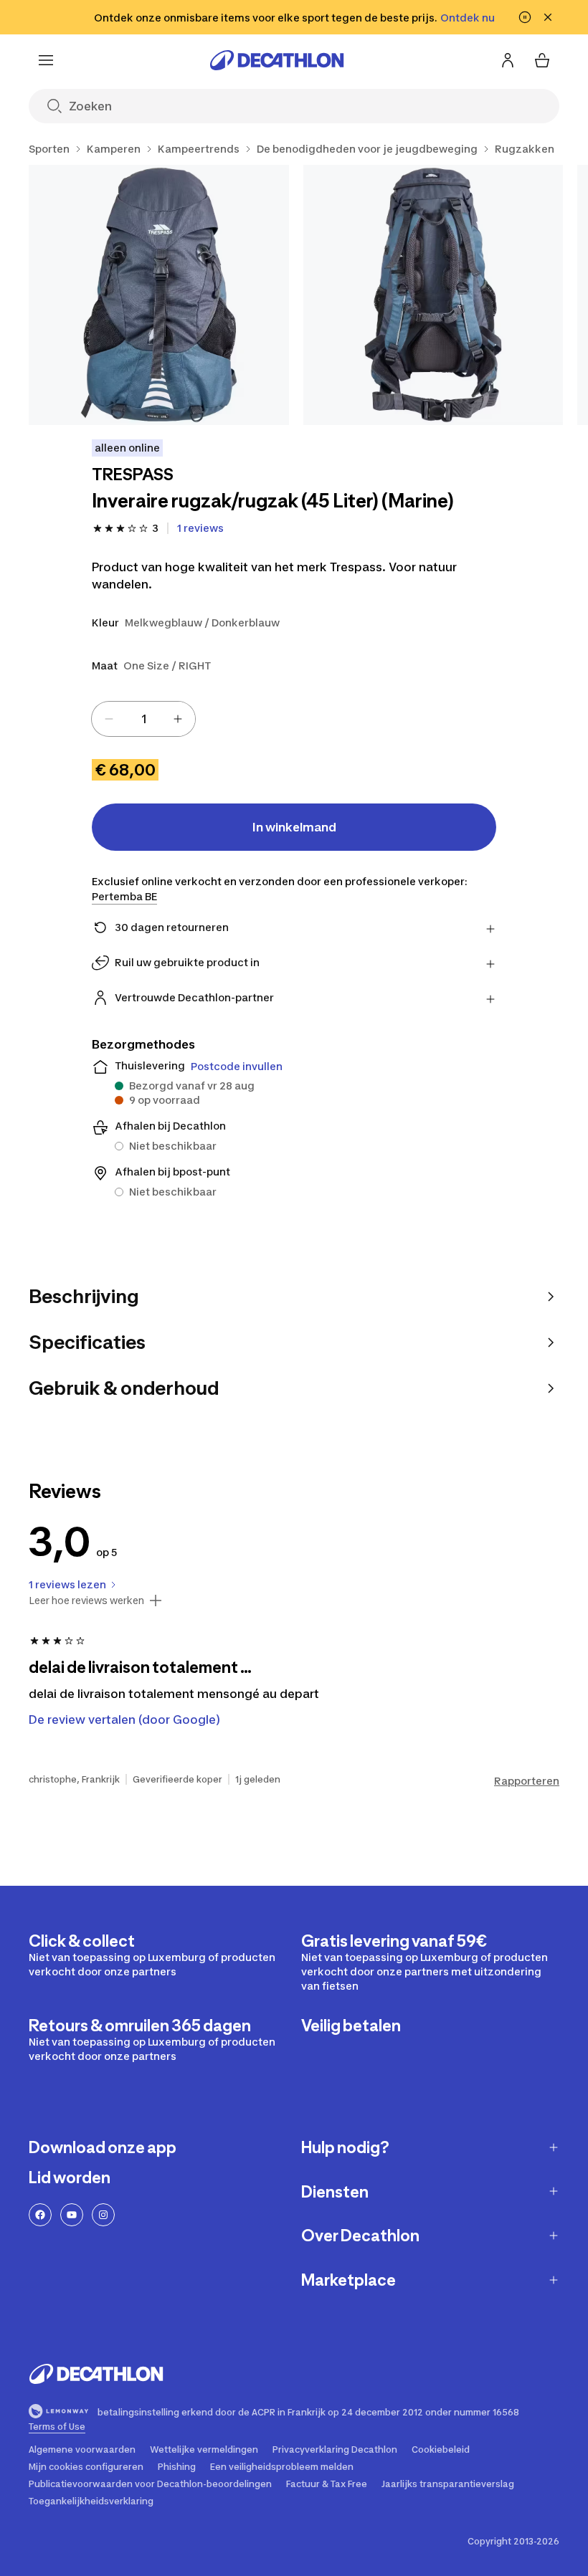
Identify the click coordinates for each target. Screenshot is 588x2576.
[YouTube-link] (72, 2215)
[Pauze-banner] (525, 17)
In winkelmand (294, 827)
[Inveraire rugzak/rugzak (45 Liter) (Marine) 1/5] (159, 295)
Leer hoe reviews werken (86, 1601)
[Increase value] (178, 719)
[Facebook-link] (40, 2215)
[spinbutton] (143, 719)
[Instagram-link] (103, 2215)
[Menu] (46, 60)
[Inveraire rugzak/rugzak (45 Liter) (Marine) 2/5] (433, 295)
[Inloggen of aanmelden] (508, 60)
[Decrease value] (109, 719)
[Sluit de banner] (548, 17)
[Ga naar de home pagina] (277, 60)
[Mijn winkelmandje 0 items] (542, 60)
